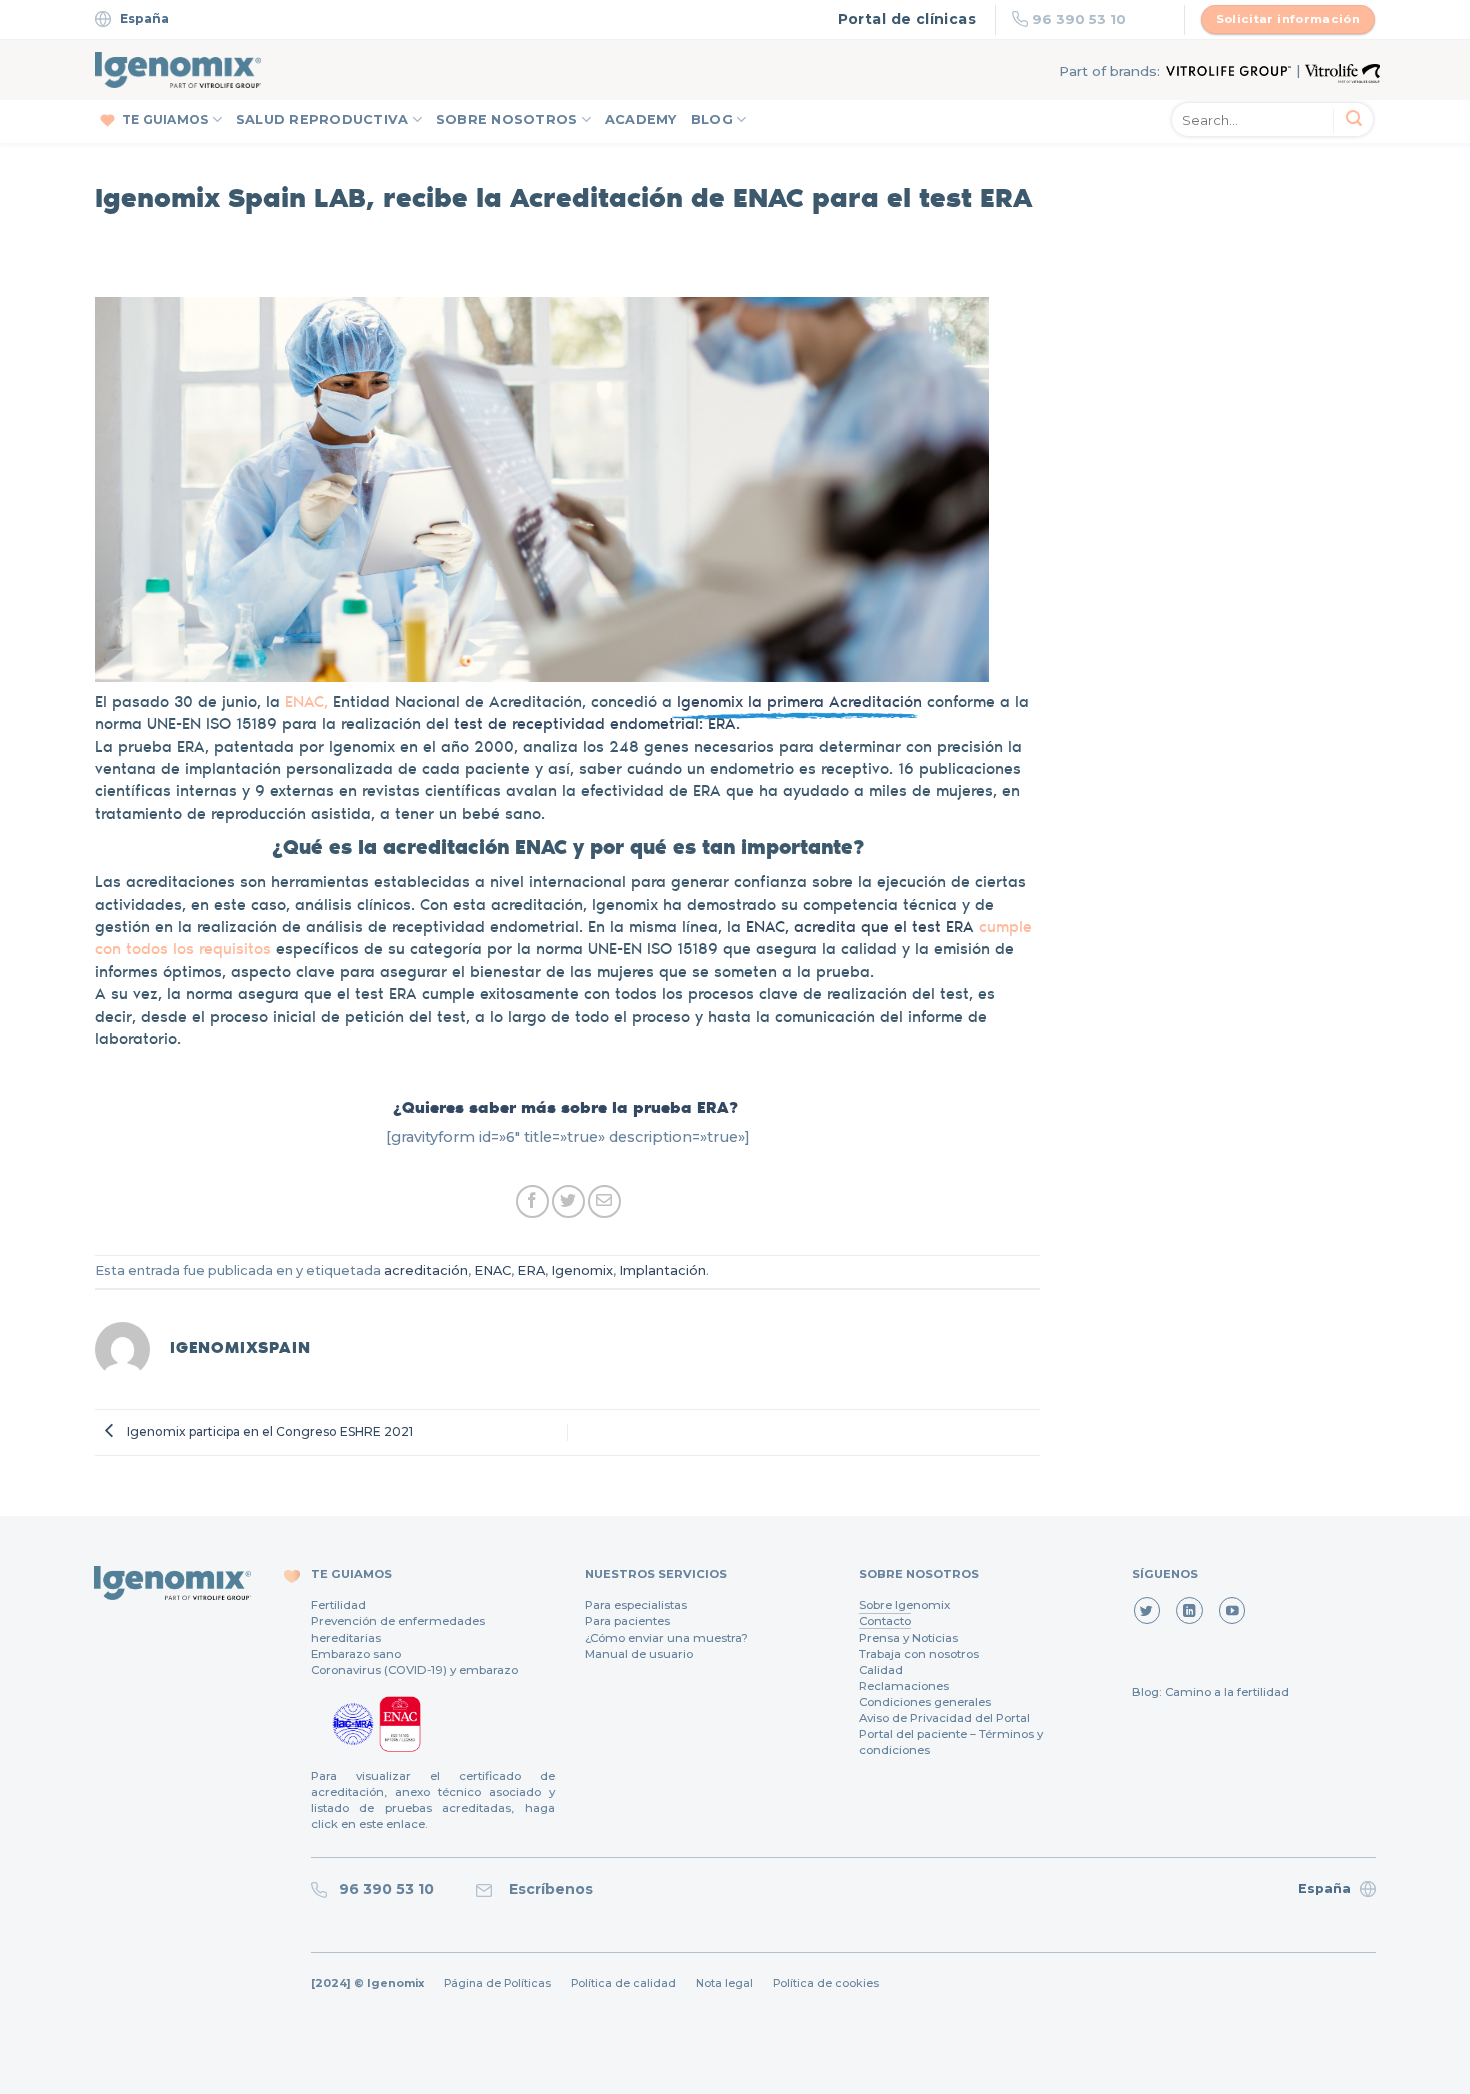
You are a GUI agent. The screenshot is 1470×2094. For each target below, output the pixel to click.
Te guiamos (165, 119)
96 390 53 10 (1079, 19)
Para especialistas (636, 1605)
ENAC (492, 1270)
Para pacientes (627, 1621)
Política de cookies (826, 1983)
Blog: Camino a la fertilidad (1210, 1692)
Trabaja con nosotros (919, 1654)
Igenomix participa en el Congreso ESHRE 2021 (268, 1431)
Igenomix (582, 1270)
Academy (641, 119)
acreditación (426, 1270)
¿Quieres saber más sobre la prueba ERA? (568, 1106)
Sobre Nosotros (507, 119)
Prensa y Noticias (908, 1638)
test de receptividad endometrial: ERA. (597, 722)
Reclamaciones (904, 1686)
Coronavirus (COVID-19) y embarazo (414, 1670)
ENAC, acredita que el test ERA (860, 925)
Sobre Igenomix (904, 1605)
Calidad (881, 1670)
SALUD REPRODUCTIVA (322, 119)
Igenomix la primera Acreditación (797, 700)
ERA (531, 1270)
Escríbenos (547, 1889)
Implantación (662, 1270)
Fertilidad (338, 1605)
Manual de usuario (639, 1654)
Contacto (885, 1621)
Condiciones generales (925, 1702)
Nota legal (724, 1983)
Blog (712, 119)
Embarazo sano (356, 1654)
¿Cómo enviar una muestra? (666, 1638)
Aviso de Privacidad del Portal (944, 1718)
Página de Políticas (497, 1983)
